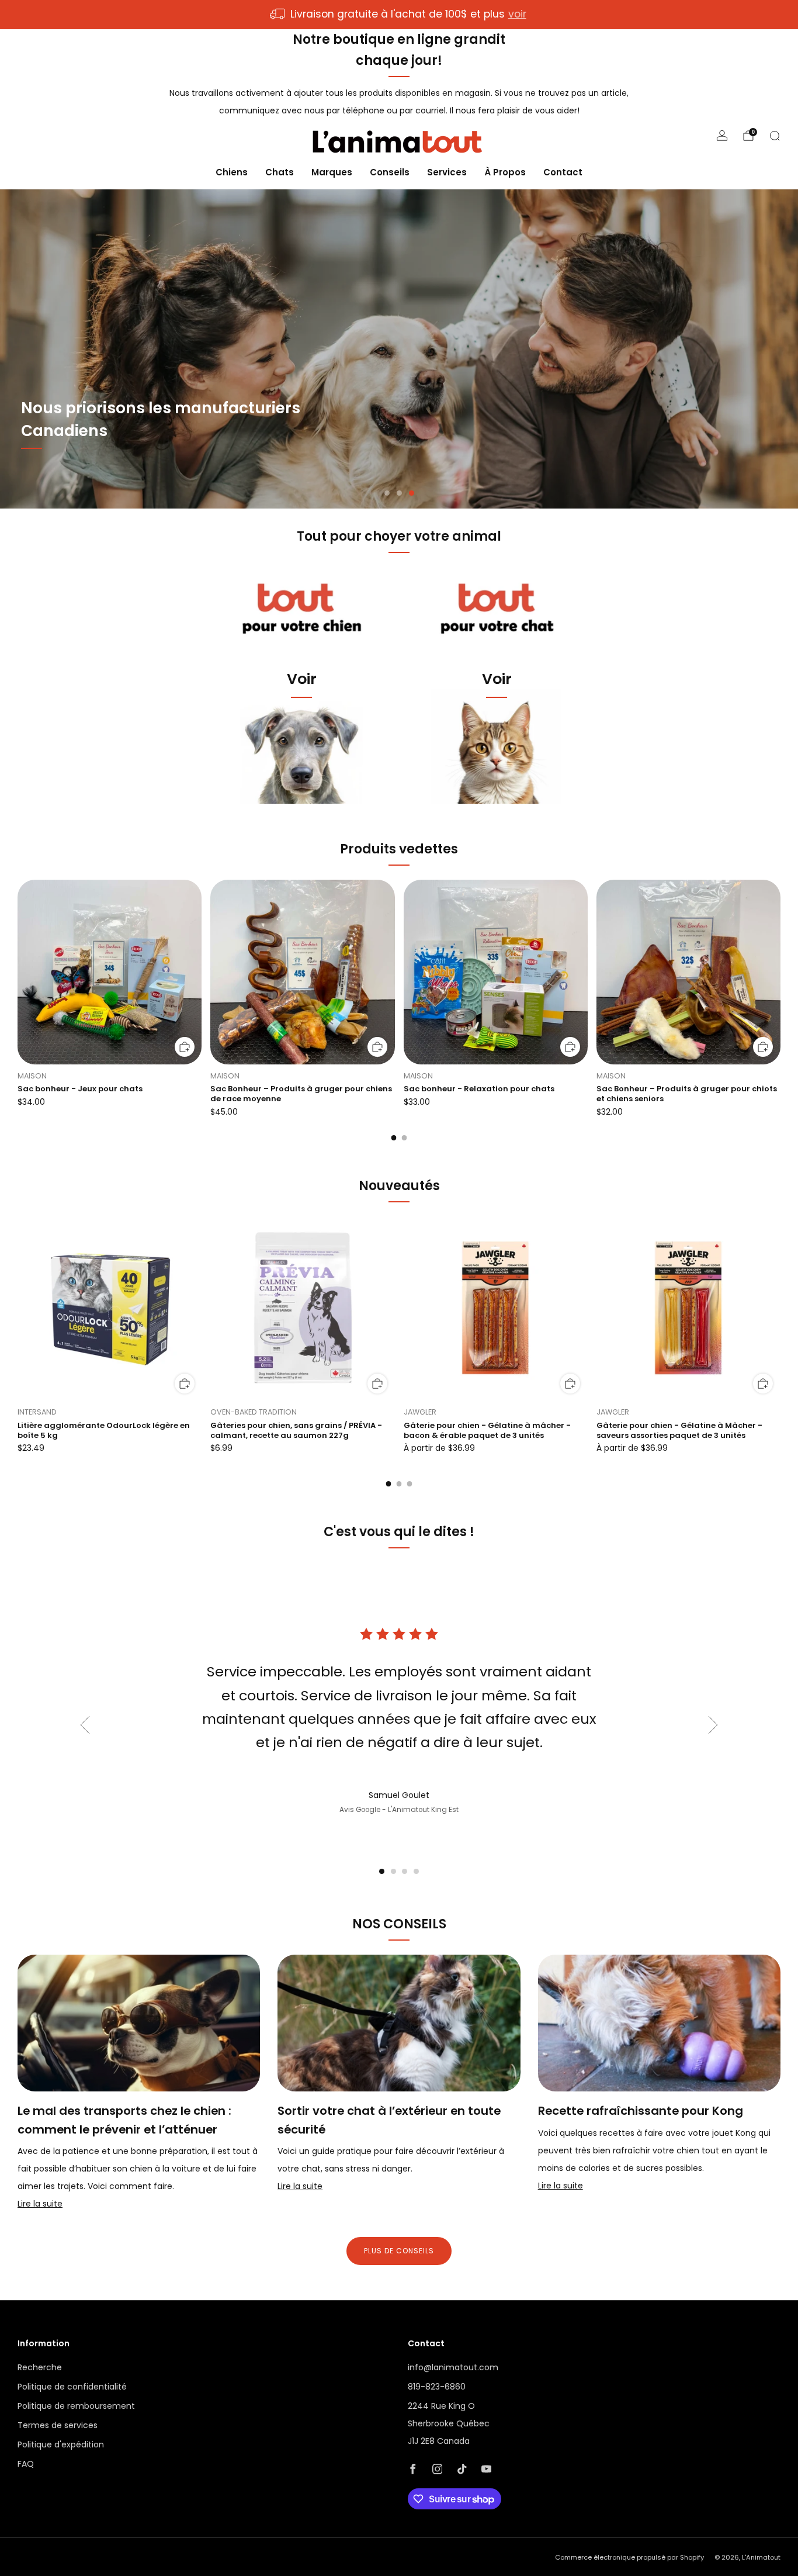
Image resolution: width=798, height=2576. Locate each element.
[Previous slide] (85, 1725)
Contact (563, 172)
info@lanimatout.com (453, 2367)
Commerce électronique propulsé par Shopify (629, 2557)
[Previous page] (18, 973)
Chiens (232, 172)
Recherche (40, 2367)
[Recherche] (775, 136)
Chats (280, 172)
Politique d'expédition (61, 2444)
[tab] (394, 1138)
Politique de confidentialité (72, 2387)
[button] (387, 493)
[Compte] (722, 136)
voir (517, 14)
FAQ (26, 2464)
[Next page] (780, 973)
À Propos (505, 172)
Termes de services (58, 2425)
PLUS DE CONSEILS (399, 2251)
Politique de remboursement (76, 2406)
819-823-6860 (437, 2387)
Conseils (390, 172)
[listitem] (399, 15)
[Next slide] (713, 1725)
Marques (332, 172)
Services (447, 172)
